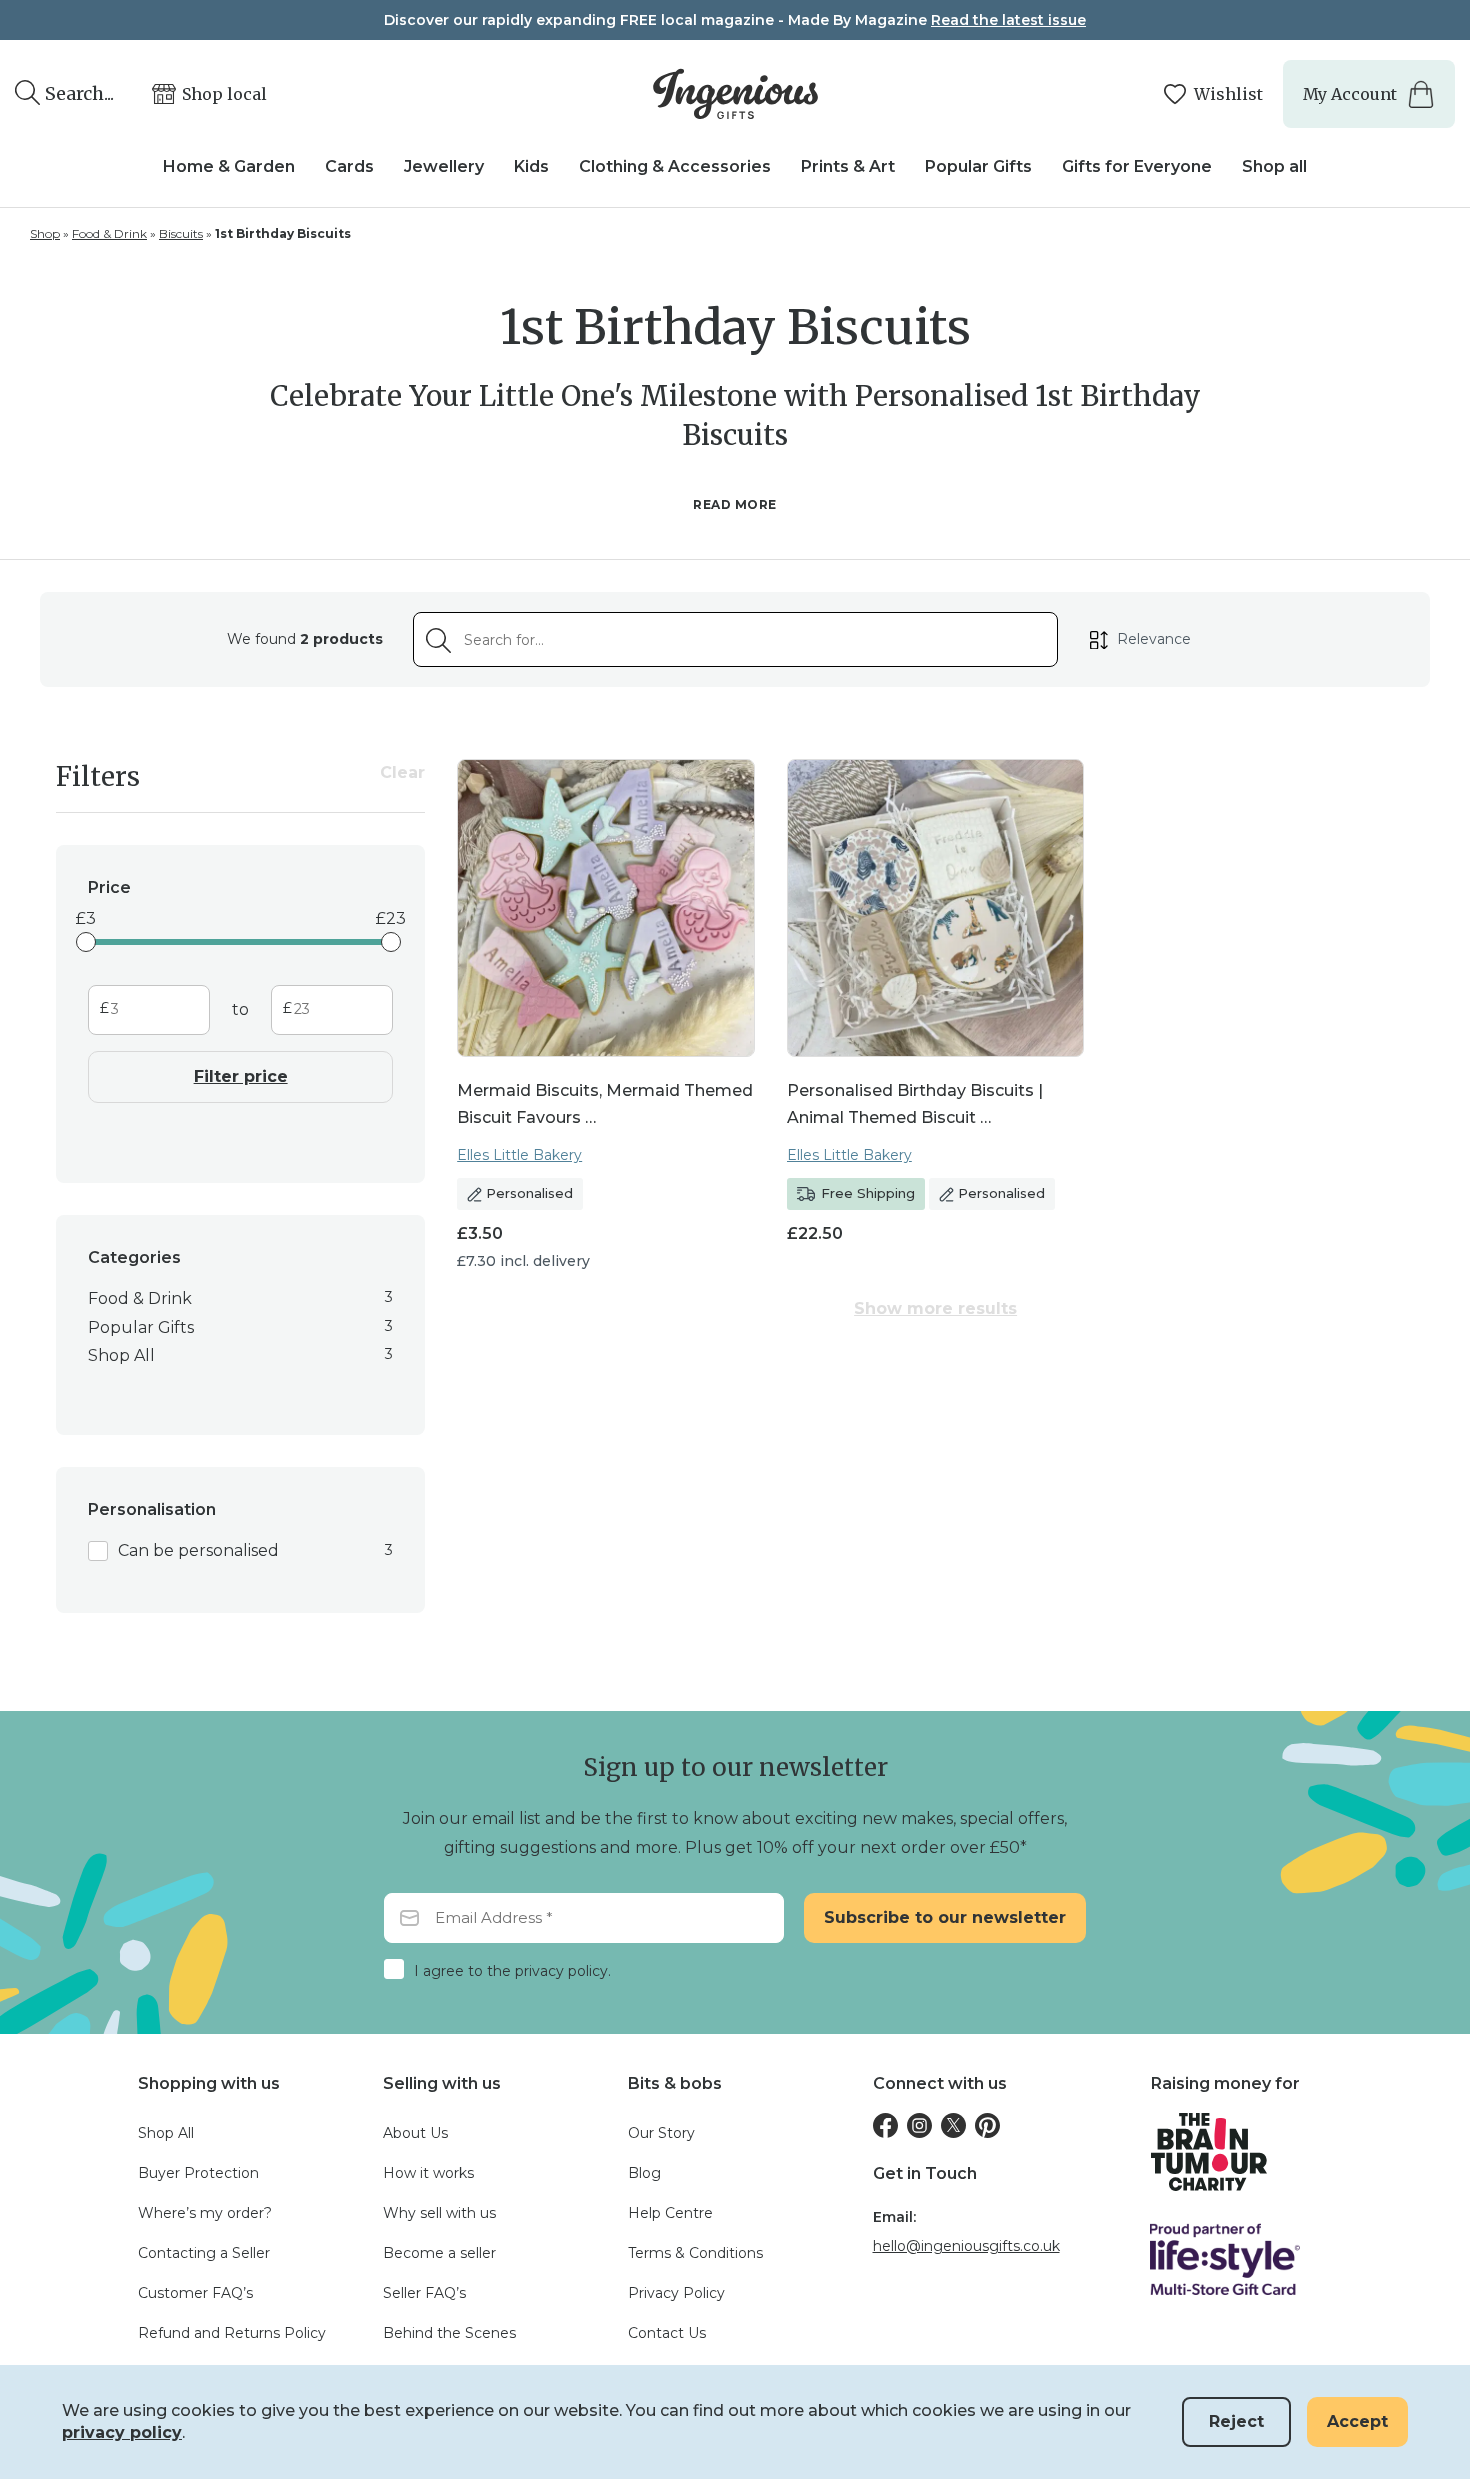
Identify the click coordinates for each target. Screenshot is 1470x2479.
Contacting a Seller (204, 2253)
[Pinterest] (987, 2125)
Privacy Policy (676, 2293)
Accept (1357, 2421)
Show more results (935, 1308)
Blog (644, 2173)
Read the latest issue (1008, 20)
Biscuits (181, 233)
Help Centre (670, 2213)
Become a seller (439, 2253)
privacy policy (122, 2432)
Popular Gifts (978, 166)
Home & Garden (229, 166)
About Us (415, 2133)
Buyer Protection (198, 2173)
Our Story (661, 2133)
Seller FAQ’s (424, 2293)
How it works (428, 2173)
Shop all (1274, 166)
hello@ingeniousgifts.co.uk (966, 2246)
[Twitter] (953, 2125)
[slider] (86, 942)
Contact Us (667, 2333)
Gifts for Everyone (1137, 166)
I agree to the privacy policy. (512, 1971)
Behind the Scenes (449, 2333)
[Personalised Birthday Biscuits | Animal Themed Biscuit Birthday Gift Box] (936, 908)
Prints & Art (848, 166)
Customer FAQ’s (195, 2293)
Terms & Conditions (695, 2253)
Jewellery (444, 166)
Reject (1236, 2421)
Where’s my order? (205, 2213)
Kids (531, 166)
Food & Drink (109, 233)
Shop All (166, 2133)
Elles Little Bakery (519, 1155)
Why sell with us (439, 2213)
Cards (349, 166)
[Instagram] (919, 2125)
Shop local (224, 94)
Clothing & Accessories (675, 166)
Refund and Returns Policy (232, 2333)
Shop (45, 233)
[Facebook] (885, 2125)
